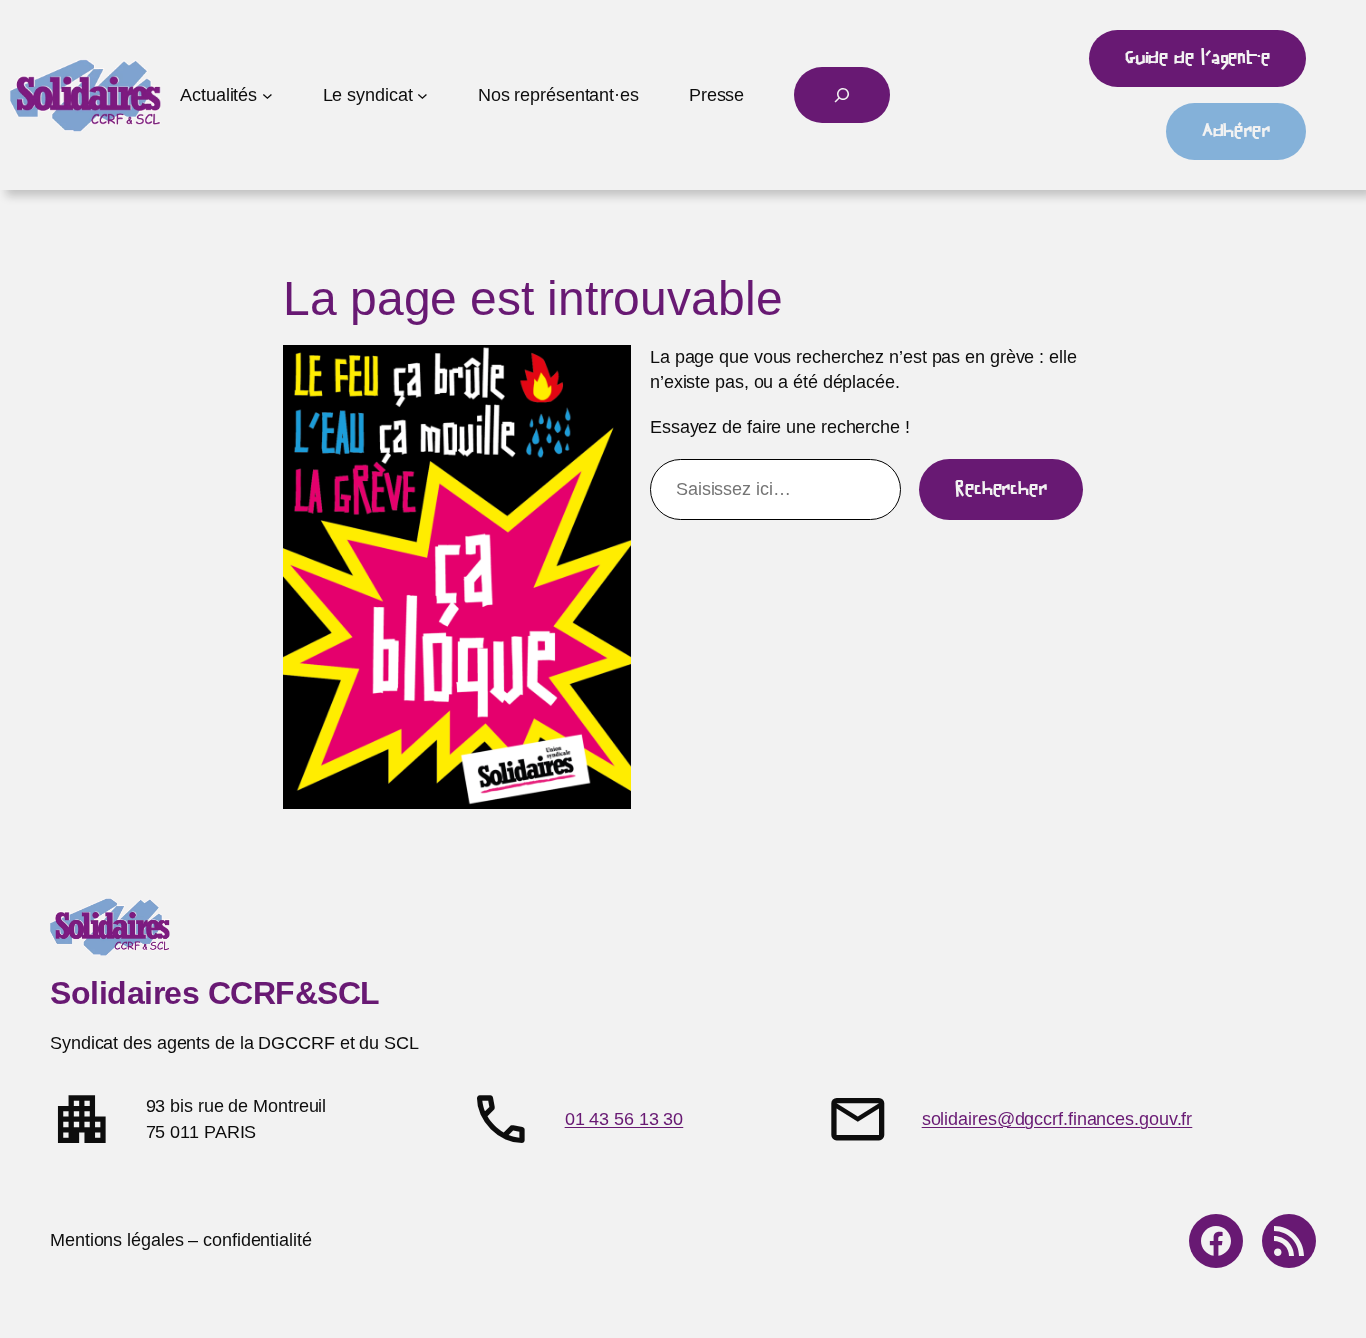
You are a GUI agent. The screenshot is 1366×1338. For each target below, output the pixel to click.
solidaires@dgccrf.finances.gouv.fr (1057, 1119)
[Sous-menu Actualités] (267, 95)
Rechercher (1001, 489)
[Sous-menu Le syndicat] (422, 95)
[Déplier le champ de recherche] (842, 95)
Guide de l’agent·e (1197, 58)
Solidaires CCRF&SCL (215, 993)
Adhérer (1236, 131)
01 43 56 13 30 (624, 1119)
